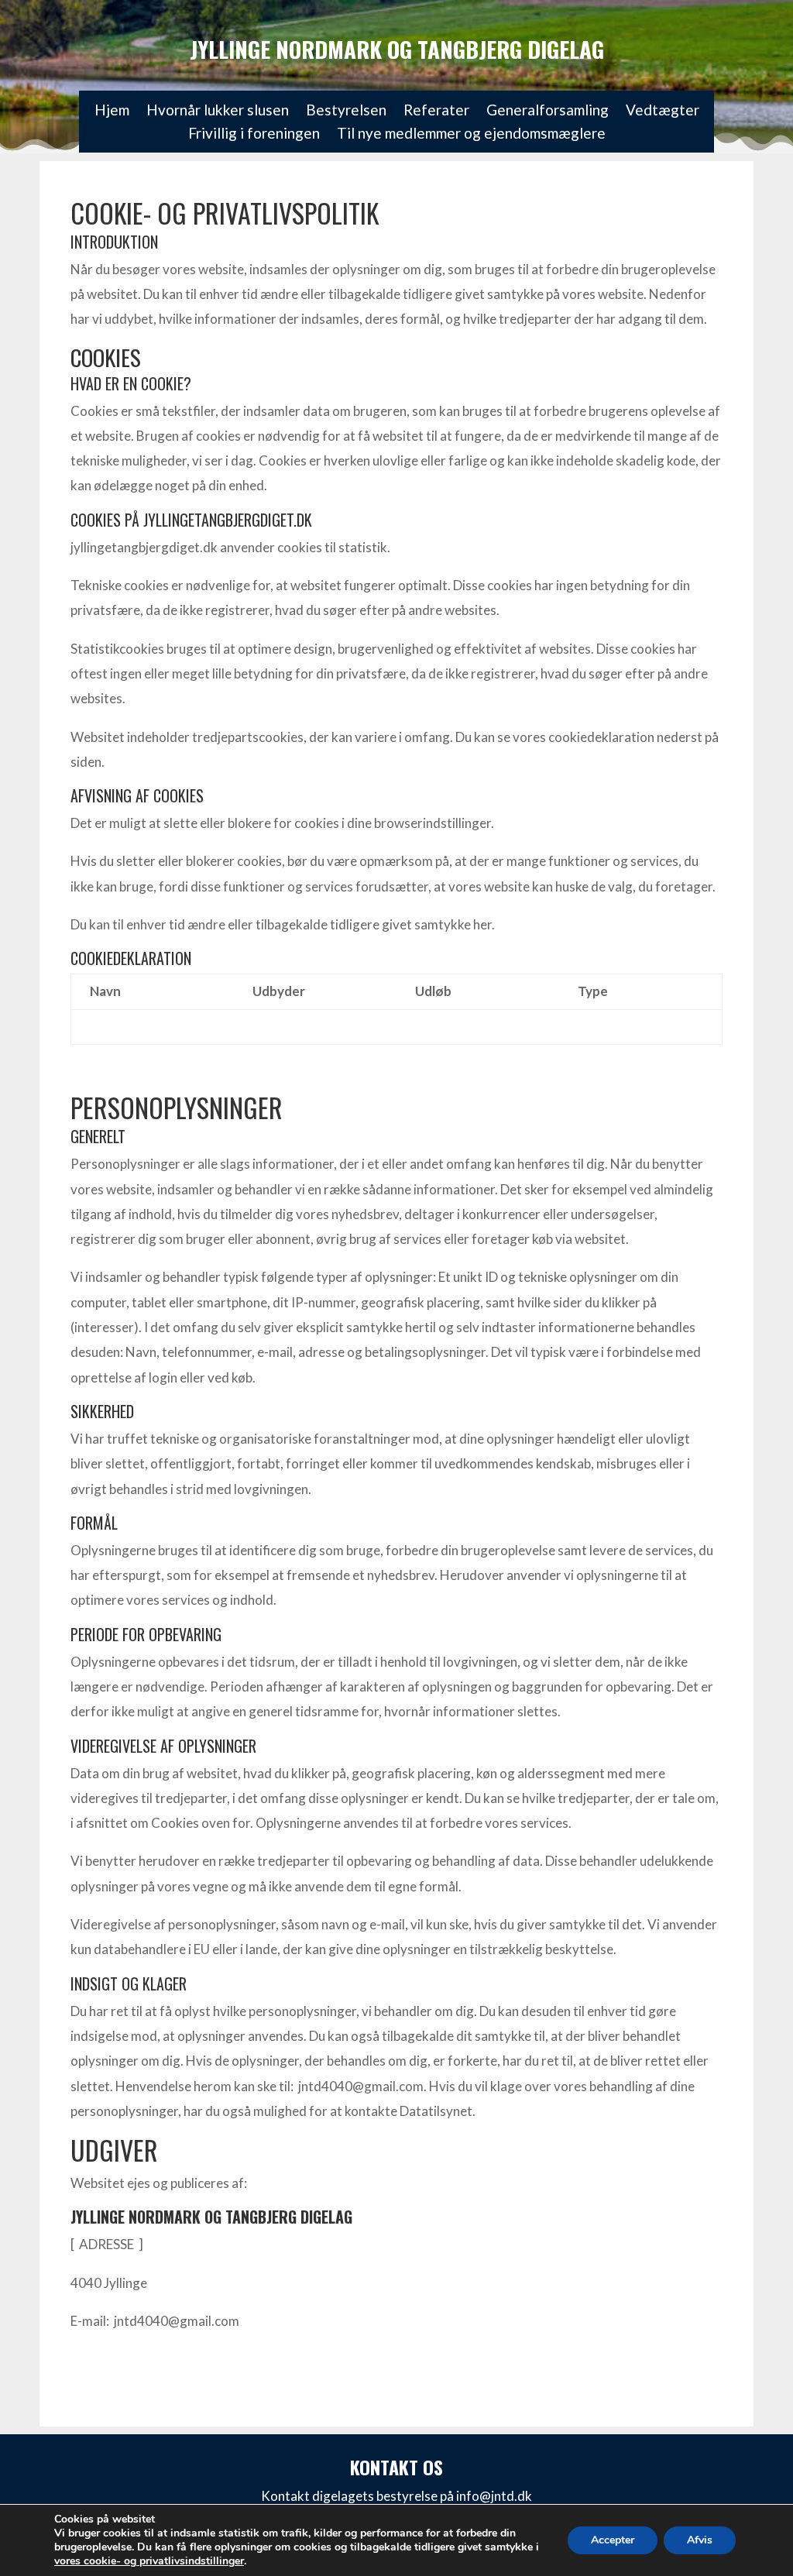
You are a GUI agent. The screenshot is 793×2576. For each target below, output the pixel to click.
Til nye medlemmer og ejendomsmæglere (471, 135)
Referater (436, 112)
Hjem (112, 112)
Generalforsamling (548, 112)
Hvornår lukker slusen (218, 112)
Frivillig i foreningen (254, 135)
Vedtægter (663, 112)
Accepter (613, 2540)
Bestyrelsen (346, 112)
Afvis (700, 2540)
